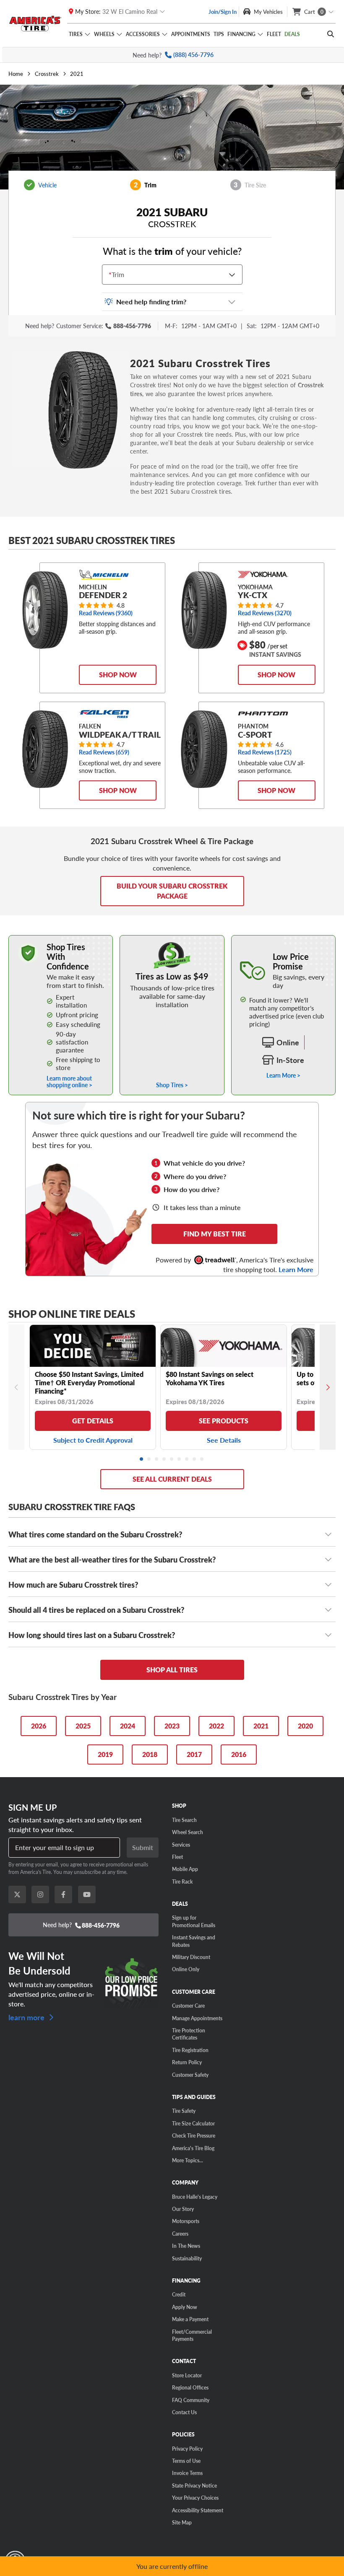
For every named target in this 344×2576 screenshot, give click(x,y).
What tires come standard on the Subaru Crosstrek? (95, 1534)
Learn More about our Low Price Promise (283, 943)
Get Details (93, 1421)
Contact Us (184, 2412)
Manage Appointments (197, 2018)
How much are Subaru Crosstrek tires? (73, 1585)
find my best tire (215, 1234)
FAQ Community (191, 2400)
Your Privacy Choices (195, 2498)
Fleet (274, 34)
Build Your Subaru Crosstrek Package (172, 891)
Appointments (191, 34)
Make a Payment (190, 2319)
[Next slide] (328, 1387)
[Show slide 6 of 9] (180, 1459)
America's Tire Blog (193, 2148)
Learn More (296, 1270)
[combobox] (111, 275)
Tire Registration (190, 2050)
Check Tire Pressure (194, 2135)
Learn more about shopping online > (69, 1081)
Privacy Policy (187, 2449)
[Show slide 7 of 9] (187, 1459)
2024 (128, 1726)
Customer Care (188, 2006)
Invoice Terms (187, 2473)
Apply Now (185, 2307)
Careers (180, 2234)
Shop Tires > (172, 1084)
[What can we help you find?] (331, 34)
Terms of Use (186, 2461)
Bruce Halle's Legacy (195, 2197)
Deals (292, 34)
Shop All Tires (172, 1670)
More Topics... (188, 2160)
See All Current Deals (172, 1479)
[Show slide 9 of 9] (202, 1459)
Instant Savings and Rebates (194, 1941)
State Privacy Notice (194, 2485)
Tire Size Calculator (193, 2123)
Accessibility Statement (198, 2510)
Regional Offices (190, 2387)
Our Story (183, 2209)
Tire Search (184, 1820)
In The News (186, 2246)
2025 (83, 1726)
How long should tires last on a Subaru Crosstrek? (92, 1635)
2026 (39, 1726)
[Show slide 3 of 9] (157, 1459)
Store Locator (187, 2375)
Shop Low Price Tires (172, 939)
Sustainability (187, 2258)
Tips (219, 34)
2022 (216, 1726)
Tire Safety (184, 2111)
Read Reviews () (106, 613)
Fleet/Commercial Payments (192, 2335)
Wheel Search (188, 1832)
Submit (143, 1847)
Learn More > (283, 1075)
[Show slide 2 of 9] (149, 1459)
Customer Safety (190, 2075)
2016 (239, 1754)
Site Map (182, 2522)
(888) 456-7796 (193, 55)
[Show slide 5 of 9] (172, 1459)
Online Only (186, 1969)
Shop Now (118, 675)
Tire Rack (182, 1881)
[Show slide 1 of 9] (142, 1459)
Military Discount (191, 1957)
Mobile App (185, 1869)
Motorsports (186, 2221)
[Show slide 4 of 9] (164, 1459)
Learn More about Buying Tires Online (57, 939)
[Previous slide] (16, 1387)
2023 (172, 1726)
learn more (27, 2016)
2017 (194, 1754)
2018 (150, 1754)
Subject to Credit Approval (93, 1440)
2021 (261, 1726)
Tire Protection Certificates (189, 2034)
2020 (305, 1726)
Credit (179, 2294)
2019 (105, 1754)
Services (181, 1845)
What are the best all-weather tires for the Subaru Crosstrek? (112, 1559)
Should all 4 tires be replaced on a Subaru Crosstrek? (96, 1610)
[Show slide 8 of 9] (195, 1459)
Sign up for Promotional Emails (194, 1921)
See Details (224, 1440)
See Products (224, 1421)
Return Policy (187, 2062)
